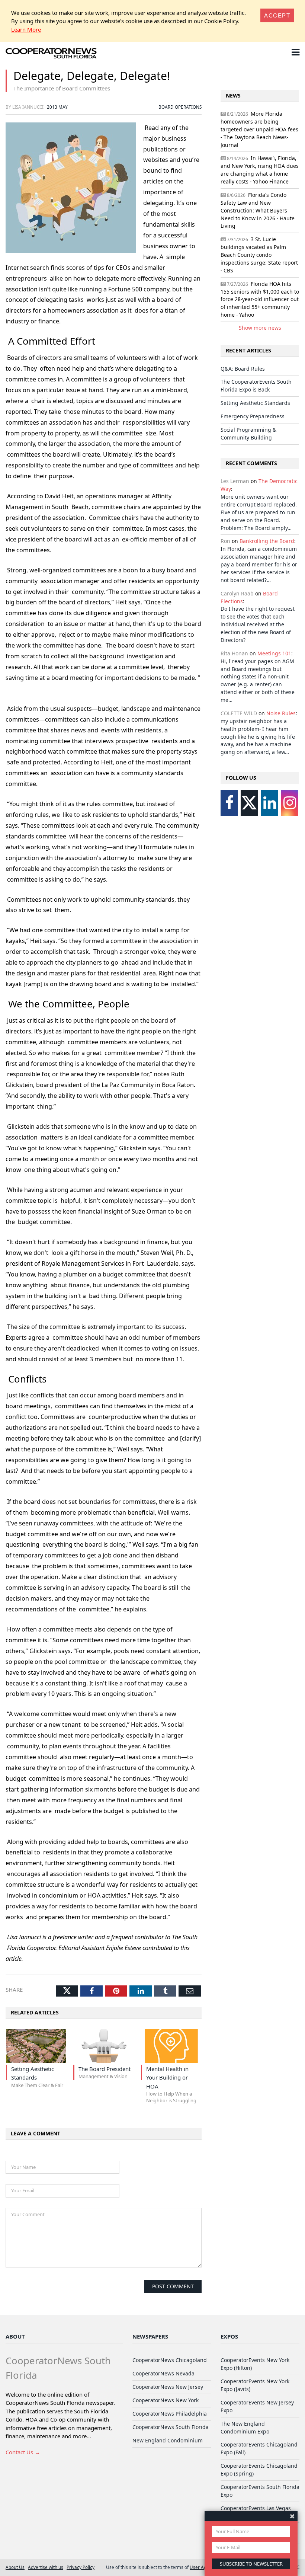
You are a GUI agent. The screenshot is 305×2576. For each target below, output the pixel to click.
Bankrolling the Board (267, 541)
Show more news (260, 328)
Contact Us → (23, 2452)
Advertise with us (46, 2567)
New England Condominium (168, 2440)
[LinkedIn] (269, 803)
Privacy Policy (81, 2567)
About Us (15, 2567)
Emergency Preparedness (253, 416)
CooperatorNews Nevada (163, 2373)
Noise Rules (281, 713)
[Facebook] (229, 803)
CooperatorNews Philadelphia (170, 2414)
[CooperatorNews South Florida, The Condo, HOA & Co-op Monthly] (51, 54)
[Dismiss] (292, 2516)
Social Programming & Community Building (248, 434)
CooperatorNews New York (166, 2400)
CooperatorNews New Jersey (168, 2387)
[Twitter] (249, 803)
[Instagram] (290, 803)
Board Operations (180, 107)
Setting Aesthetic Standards (255, 403)
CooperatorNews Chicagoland (170, 2360)
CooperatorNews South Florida (171, 2427)
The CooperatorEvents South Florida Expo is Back (256, 386)
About (15, 2336)
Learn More (26, 29)
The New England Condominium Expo (245, 2428)
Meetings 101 (274, 653)
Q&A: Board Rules (243, 369)
